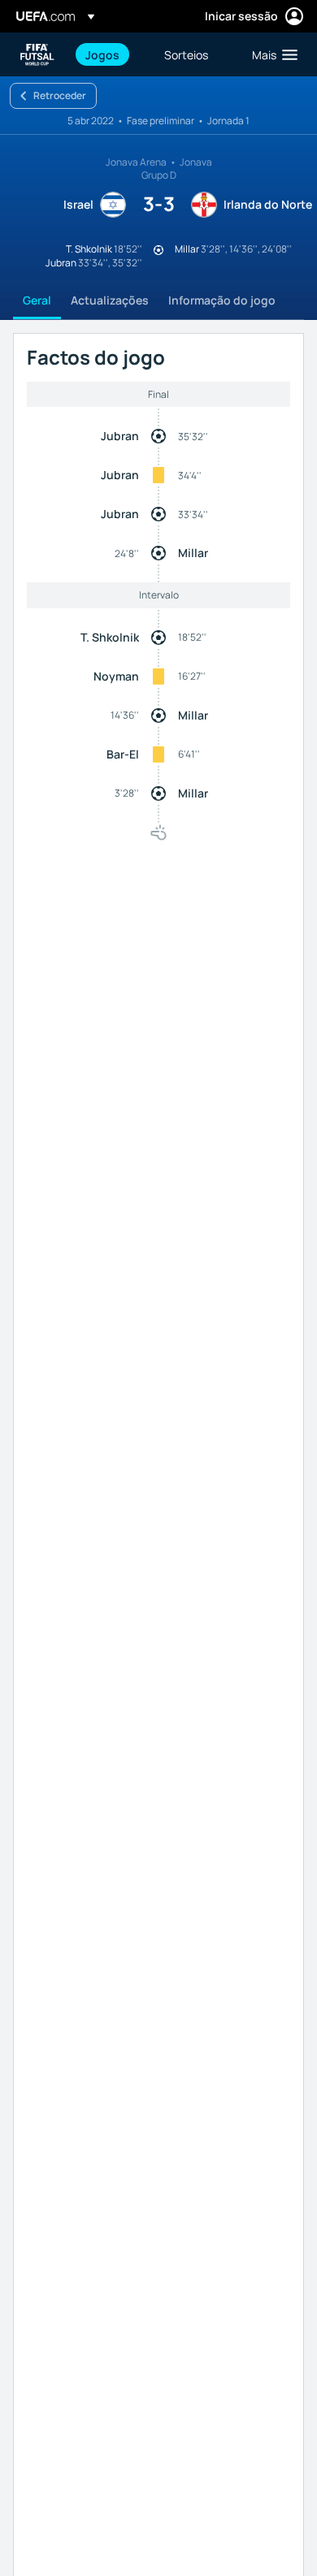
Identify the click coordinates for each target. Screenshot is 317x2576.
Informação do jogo (222, 300)
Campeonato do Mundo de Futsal (37, 55)
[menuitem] (111, 54)
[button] (271, 54)
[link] (102, 54)
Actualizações (110, 300)
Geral (37, 300)
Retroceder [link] (60, 95)
